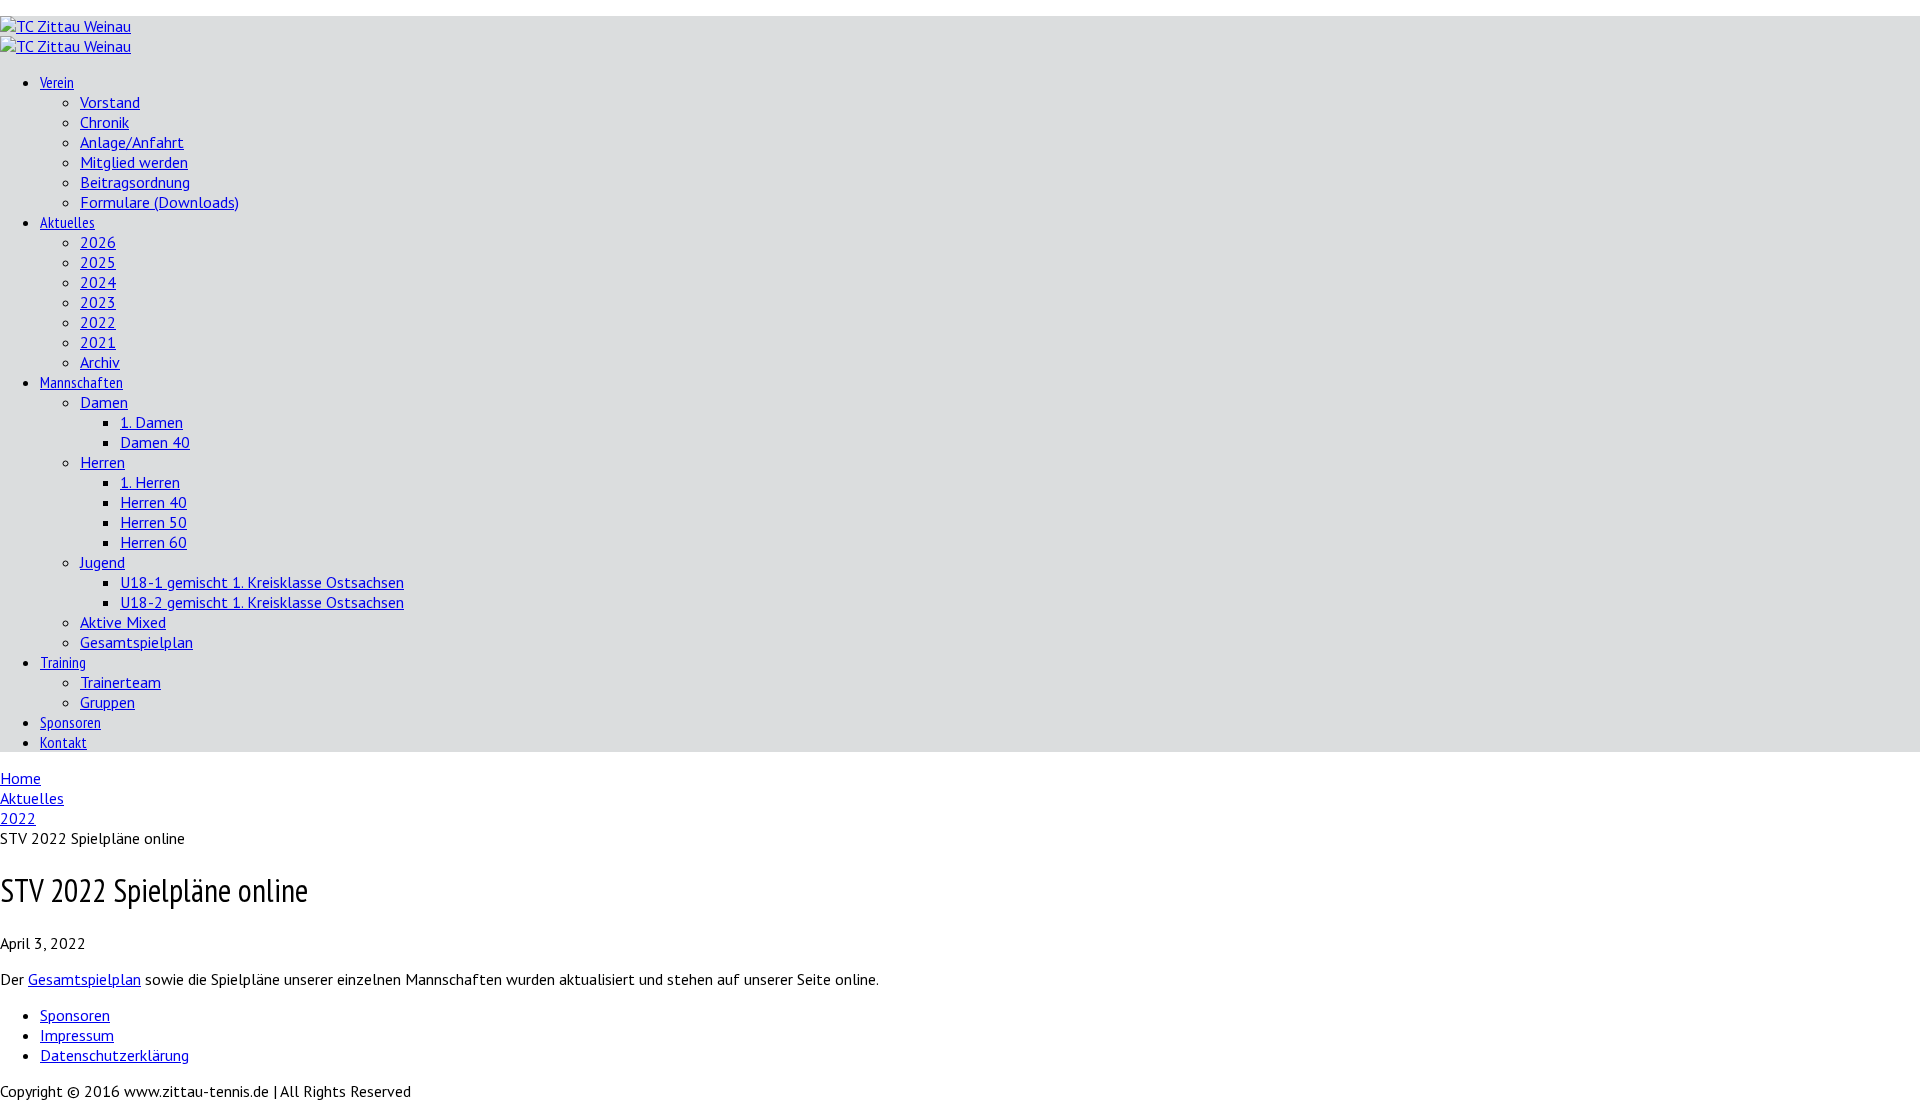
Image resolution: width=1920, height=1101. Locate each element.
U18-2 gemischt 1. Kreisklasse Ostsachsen (262, 602)
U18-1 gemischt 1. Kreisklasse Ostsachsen (262, 582)
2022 (98, 322)
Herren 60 (153, 542)
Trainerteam (120, 682)
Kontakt (63, 742)
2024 (98, 282)
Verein (57, 82)
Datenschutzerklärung (114, 1055)
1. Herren (150, 482)
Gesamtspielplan (136, 642)
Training (63, 662)
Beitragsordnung (135, 182)
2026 (98, 242)
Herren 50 (153, 522)
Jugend (102, 562)
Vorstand (110, 102)
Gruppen (107, 702)
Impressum (77, 1035)
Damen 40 (155, 442)
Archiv (100, 362)
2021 (98, 342)
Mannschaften (81, 382)
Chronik (104, 122)
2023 (98, 302)
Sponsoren (70, 722)
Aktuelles (67, 222)
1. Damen (151, 422)
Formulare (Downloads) (159, 202)
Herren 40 (153, 502)
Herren (102, 462)
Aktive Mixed (123, 622)
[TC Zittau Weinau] (65, 26)
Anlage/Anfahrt (132, 142)
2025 (98, 262)
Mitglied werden (134, 162)
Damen (104, 402)
